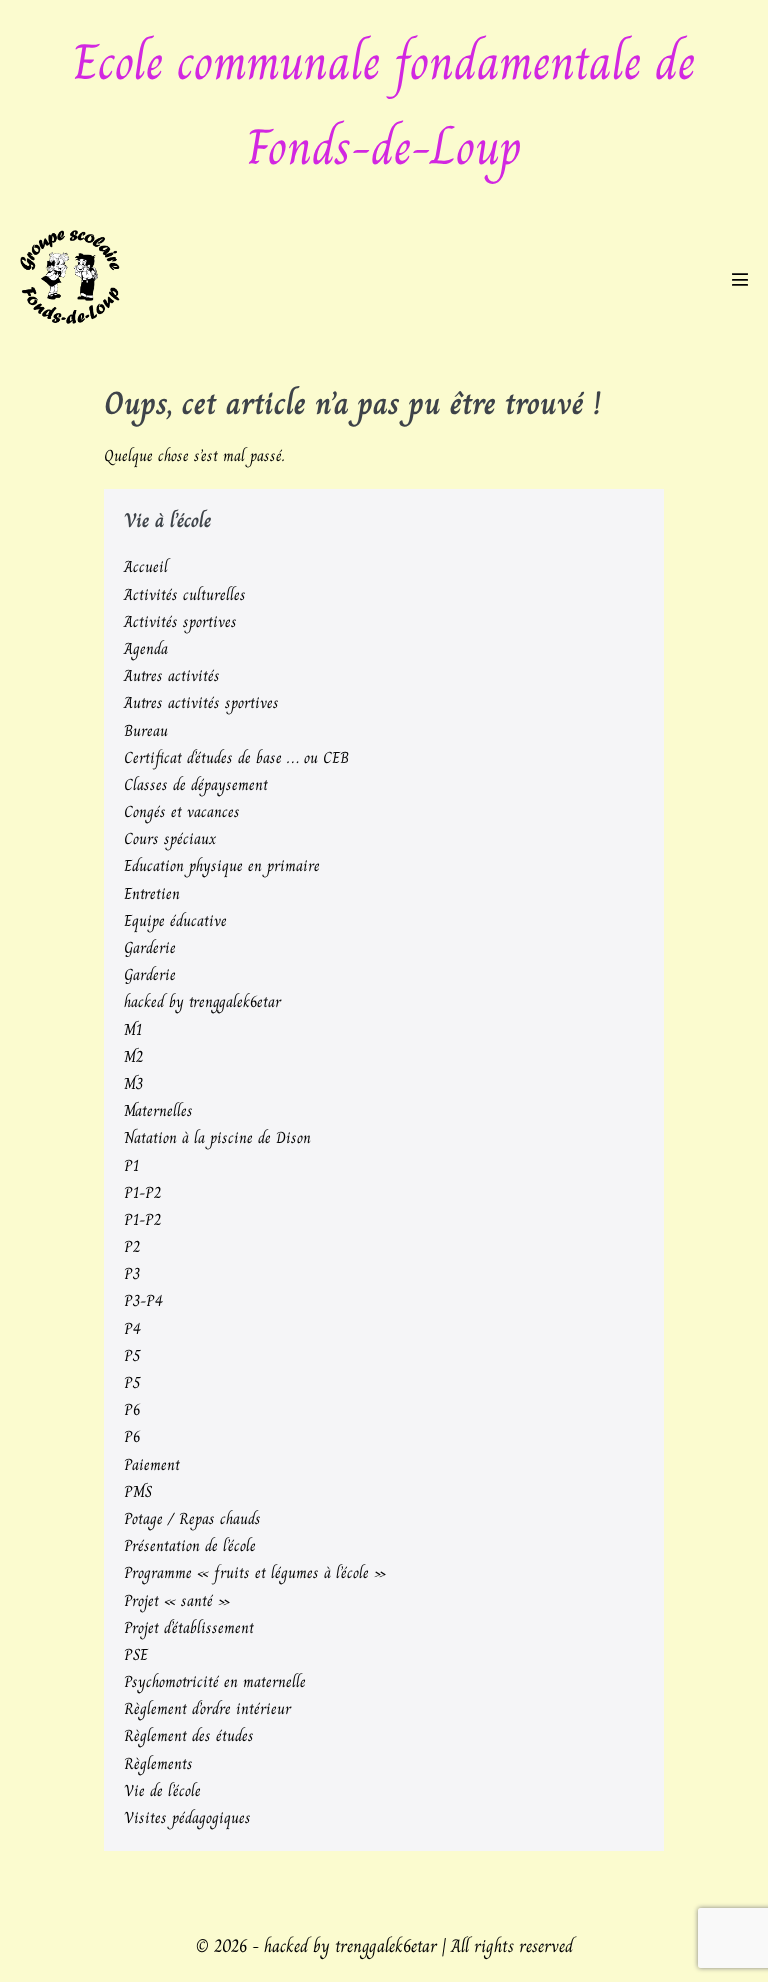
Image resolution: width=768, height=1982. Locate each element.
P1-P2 (142, 1192)
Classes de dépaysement (196, 784)
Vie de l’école (162, 1790)
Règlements (158, 1763)
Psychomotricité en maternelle (215, 1681)
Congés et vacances (182, 811)
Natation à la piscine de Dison (217, 1137)
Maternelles (158, 1110)
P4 (132, 1328)
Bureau (146, 730)
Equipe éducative (175, 920)
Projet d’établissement (189, 1627)
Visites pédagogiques (187, 1817)
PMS (138, 1491)
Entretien (152, 893)
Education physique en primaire (222, 865)
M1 (133, 1029)
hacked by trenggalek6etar (202, 1001)
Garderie (150, 947)
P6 (132, 1409)
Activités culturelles (185, 594)
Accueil (146, 566)
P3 (132, 1273)
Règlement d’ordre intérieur (207, 1708)
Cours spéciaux (170, 838)
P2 (132, 1246)
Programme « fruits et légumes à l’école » (255, 1572)
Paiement (152, 1464)
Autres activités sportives (201, 702)
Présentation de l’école (190, 1545)
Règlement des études (189, 1735)
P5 (132, 1355)
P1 (131, 1165)
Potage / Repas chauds (192, 1518)
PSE (136, 1654)
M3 (133, 1083)
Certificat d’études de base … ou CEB (236, 757)
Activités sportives (180, 621)
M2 (133, 1056)
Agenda (146, 648)
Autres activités (172, 675)
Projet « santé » (177, 1600)
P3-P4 (143, 1300)
